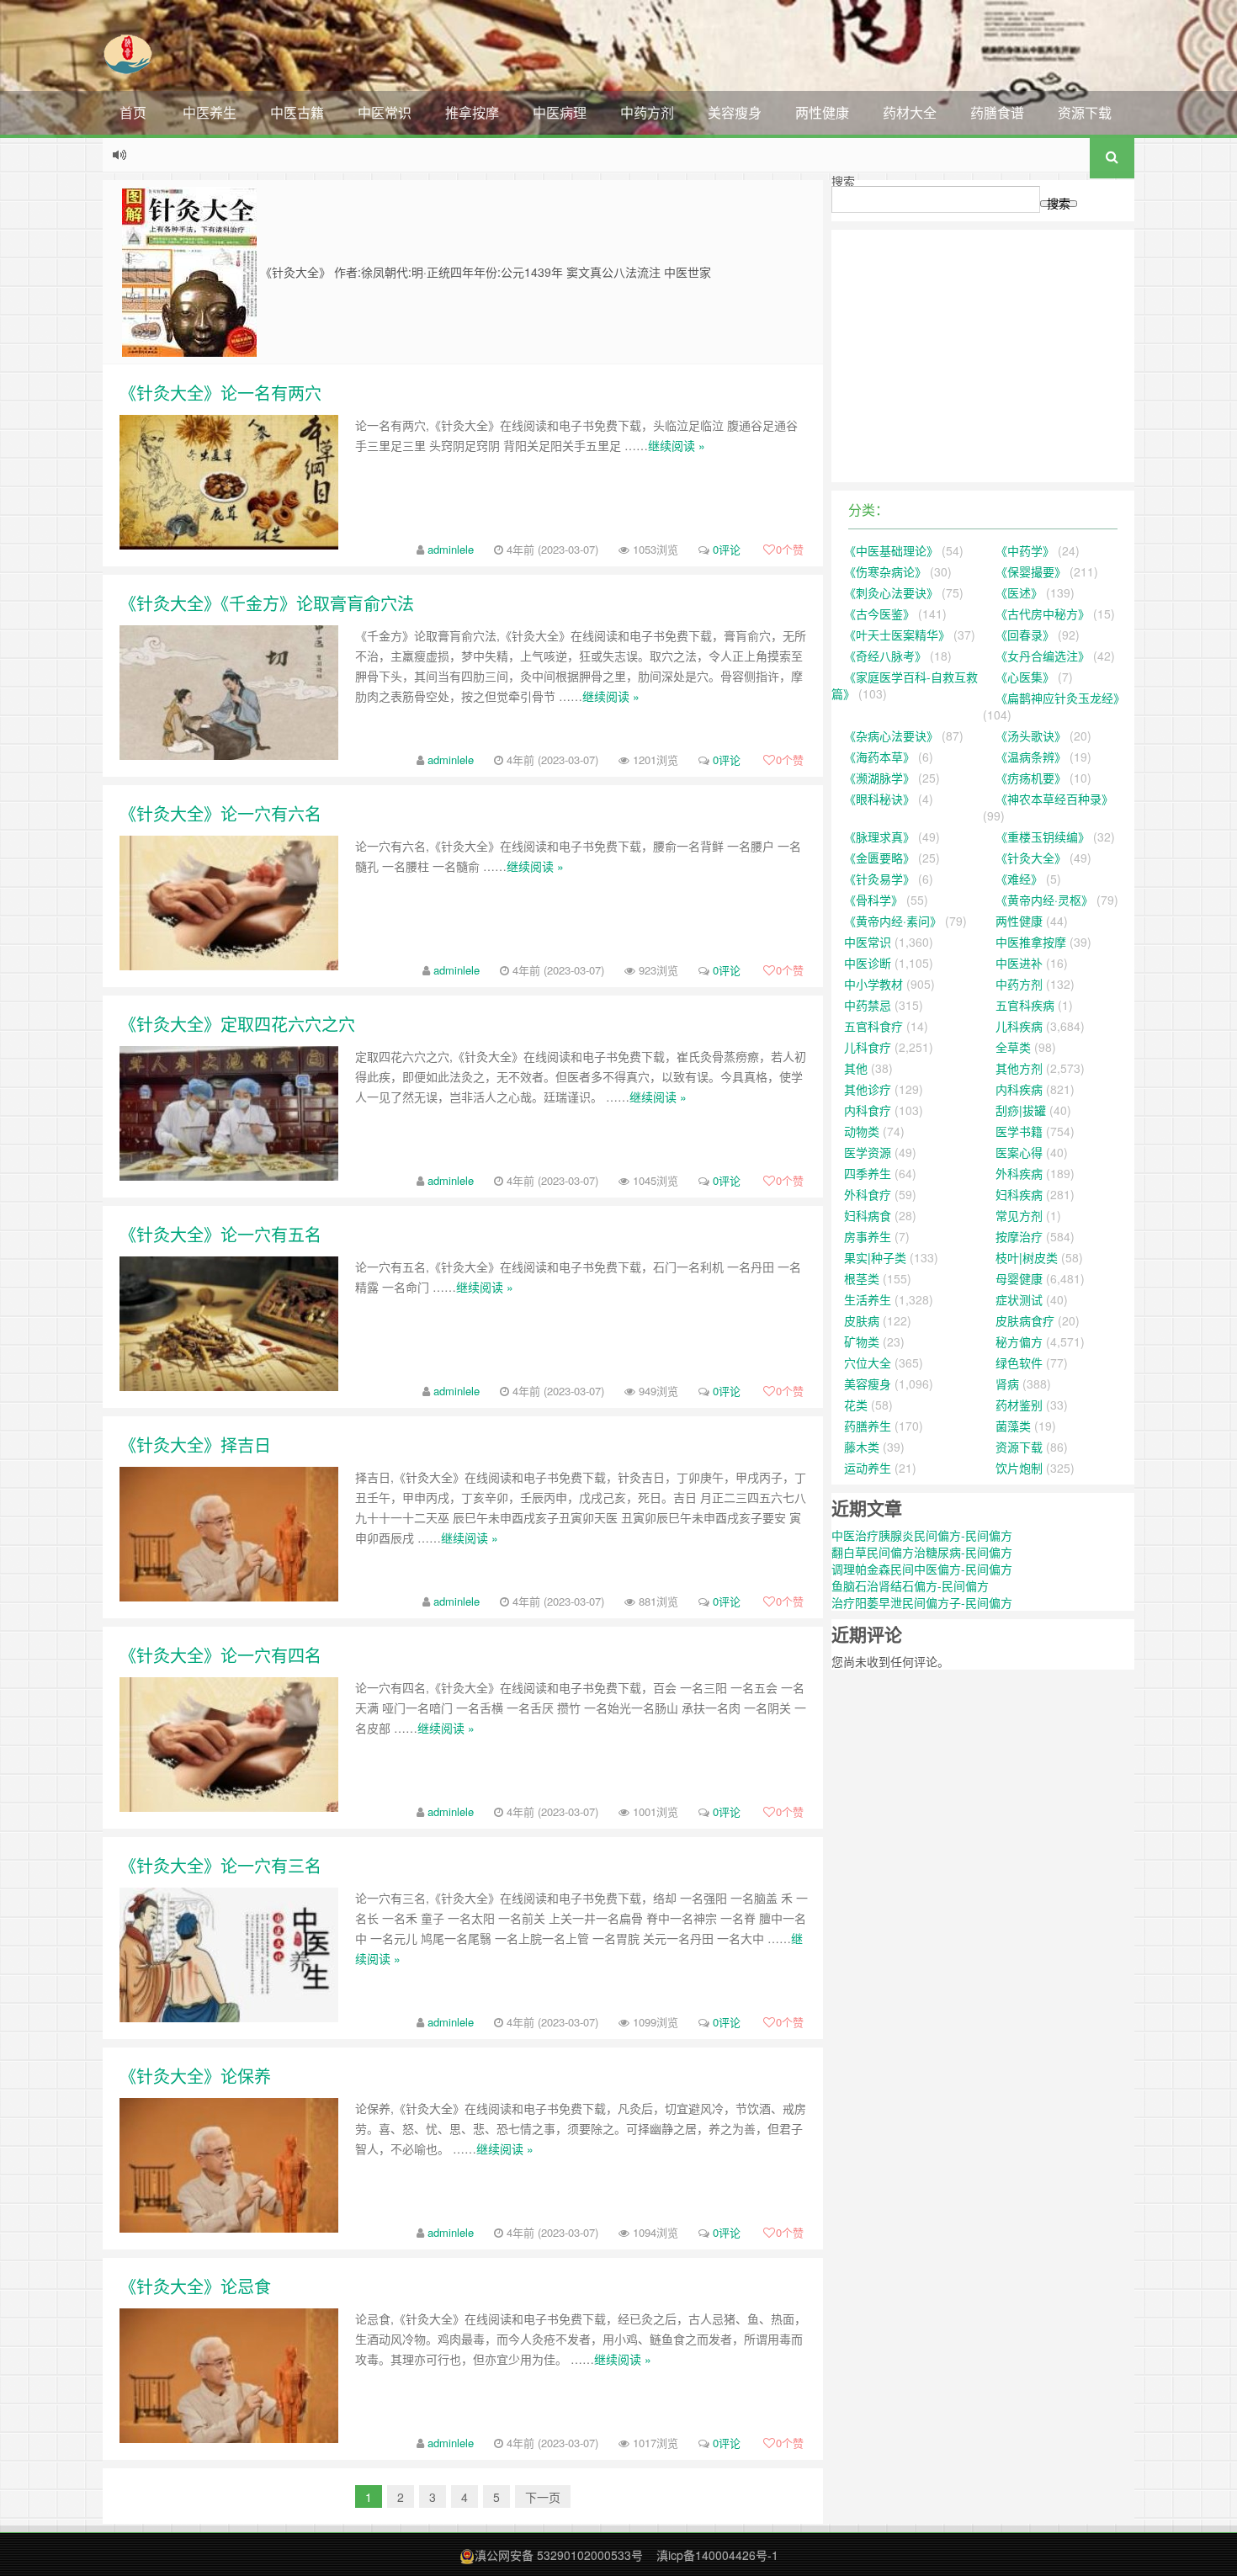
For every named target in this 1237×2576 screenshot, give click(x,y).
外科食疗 (868, 1194)
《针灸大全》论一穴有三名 (220, 1865)
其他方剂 (1019, 1068)
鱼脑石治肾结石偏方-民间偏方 (910, 1585)
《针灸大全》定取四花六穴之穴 (237, 1024)
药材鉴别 (1019, 1405)
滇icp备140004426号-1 (717, 2555)
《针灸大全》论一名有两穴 (220, 393)
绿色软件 (1019, 1362)
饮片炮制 (1019, 1468)
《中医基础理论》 (891, 550)
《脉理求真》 (879, 837)
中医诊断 (868, 963)
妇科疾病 (1019, 1194)
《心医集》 (1025, 677)
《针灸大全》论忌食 (195, 2286)
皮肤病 (862, 1320)
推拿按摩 (472, 112)
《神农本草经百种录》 (1054, 799)
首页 (133, 112)
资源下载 (1085, 112)
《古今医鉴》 (879, 613)
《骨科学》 (873, 900)
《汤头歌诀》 (1031, 736)
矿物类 (862, 1341)
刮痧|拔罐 (1021, 1110)
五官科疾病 (1025, 1005)
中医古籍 (297, 112)
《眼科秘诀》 (879, 799)
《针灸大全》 (1031, 858)
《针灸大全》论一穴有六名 (220, 813)
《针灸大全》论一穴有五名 (220, 1234)
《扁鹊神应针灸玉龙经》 (1060, 698)
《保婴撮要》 (1031, 571)
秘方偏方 (1019, 1341)
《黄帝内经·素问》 (893, 921)
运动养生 (868, 1468)
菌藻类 (1013, 1426)
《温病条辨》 (1031, 757)
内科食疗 (868, 1110)
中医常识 (385, 112)
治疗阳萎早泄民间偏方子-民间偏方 (922, 1602)
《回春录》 (1025, 635)
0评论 (727, 549)
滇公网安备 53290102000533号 (559, 2555)
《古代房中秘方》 (1043, 613)
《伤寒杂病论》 (885, 571)
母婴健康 (1019, 1278)
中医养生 (210, 112)
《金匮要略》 (879, 858)
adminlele (451, 549)
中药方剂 (647, 112)
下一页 (543, 2497)
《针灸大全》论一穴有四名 (220, 1655)
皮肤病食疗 (1025, 1320)
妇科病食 (868, 1215)
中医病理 (560, 112)
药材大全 (910, 112)
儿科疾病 (1019, 1026)
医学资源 (868, 1152)
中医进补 (1019, 963)
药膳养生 (868, 1426)
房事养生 (868, 1236)
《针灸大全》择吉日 (195, 1445)
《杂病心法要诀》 (891, 736)
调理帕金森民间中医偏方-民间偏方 (922, 1569)
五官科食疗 (873, 1026)
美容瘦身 (735, 112)
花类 (856, 1405)
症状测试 (1019, 1299)
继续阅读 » (677, 445)
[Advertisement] (983, 356)
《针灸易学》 (879, 879)
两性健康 (822, 112)
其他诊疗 (868, 1089)
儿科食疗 (868, 1047)
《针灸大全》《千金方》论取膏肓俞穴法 (267, 603)
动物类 (862, 1131)
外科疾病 (1019, 1173)
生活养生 (868, 1299)
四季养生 (868, 1173)
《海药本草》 (879, 757)
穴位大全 (868, 1362)
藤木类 (862, 1447)
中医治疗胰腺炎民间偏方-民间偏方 (922, 1535)
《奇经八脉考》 (885, 656)
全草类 (1013, 1047)
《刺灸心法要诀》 (891, 592)
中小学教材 (873, 984)
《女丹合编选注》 (1043, 656)
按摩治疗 (1019, 1236)
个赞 (790, 549)
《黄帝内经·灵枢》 (1044, 900)
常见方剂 (1019, 1215)
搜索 (843, 181)
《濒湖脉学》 (879, 778)
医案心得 (1019, 1152)
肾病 (1007, 1384)
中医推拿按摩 (1031, 942)
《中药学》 (1025, 550)
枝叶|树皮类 (1027, 1257)
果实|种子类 (875, 1257)
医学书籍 (1019, 1131)
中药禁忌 (868, 1005)
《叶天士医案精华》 (897, 635)
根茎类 (862, 1278)
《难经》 (1019, 879)
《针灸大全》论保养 (195, 2076)
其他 (856, 1068)
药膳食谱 (997, 112)
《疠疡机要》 (1031, 778)
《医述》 (1019, 592)
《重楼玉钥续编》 (1043, 837)
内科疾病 (1019, 1089)
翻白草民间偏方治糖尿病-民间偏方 (922, 1552)
